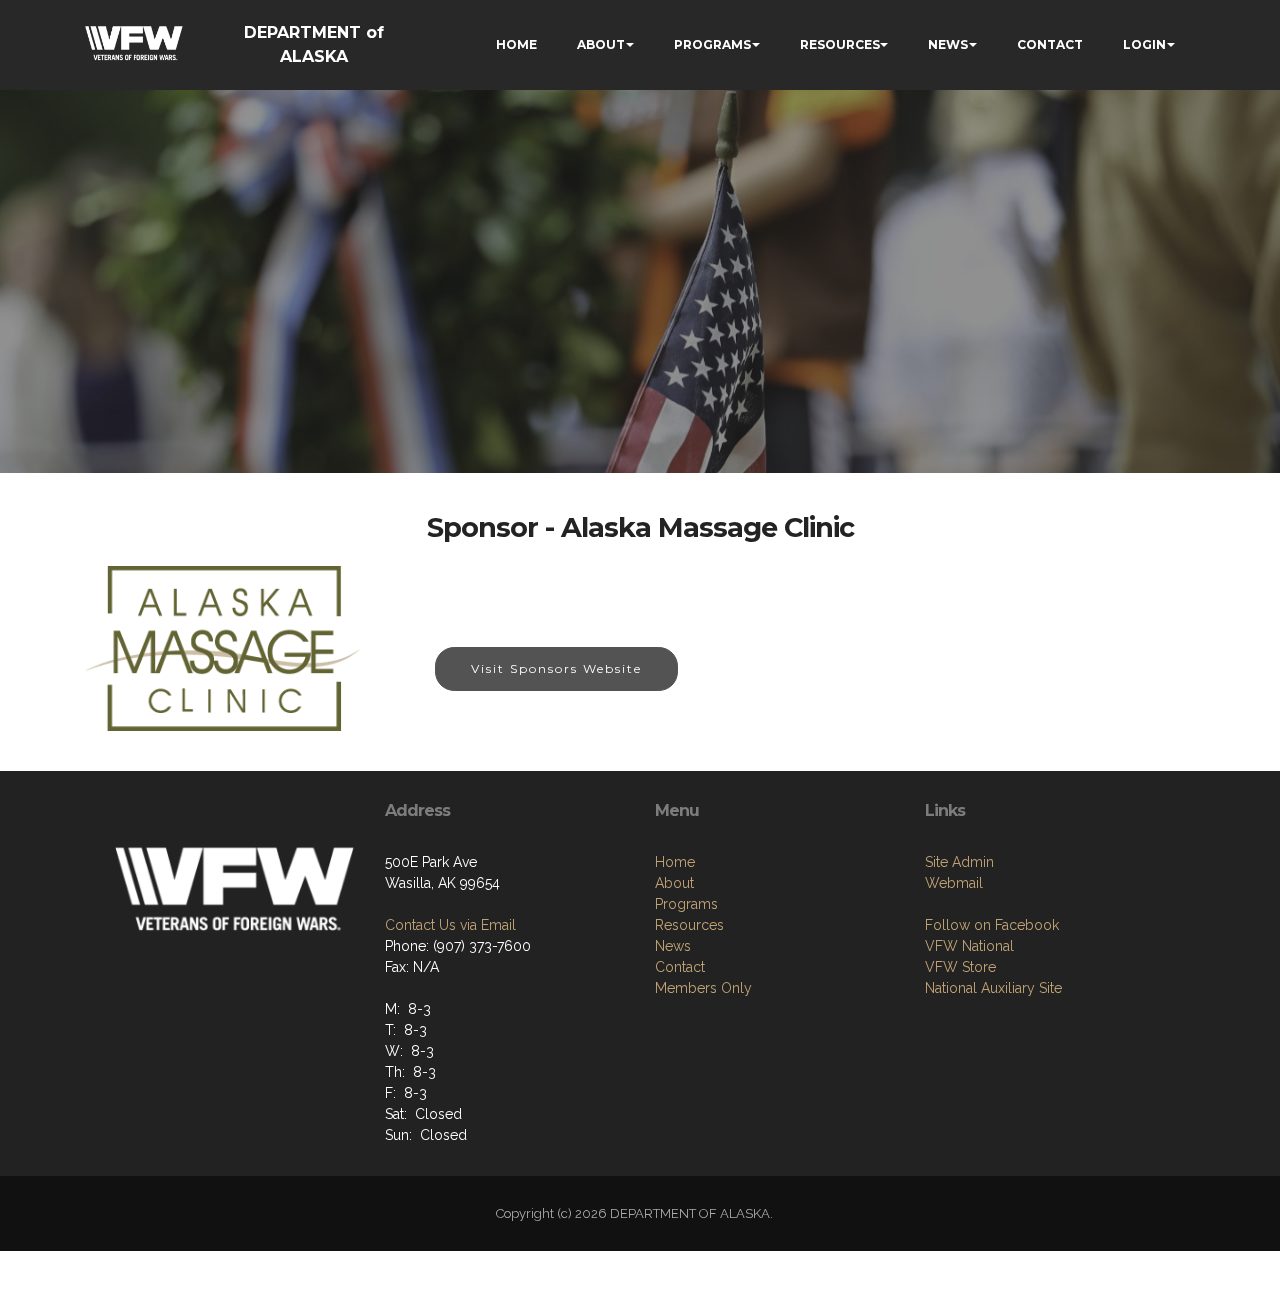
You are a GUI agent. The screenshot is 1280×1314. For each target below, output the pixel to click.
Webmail (954, 883)
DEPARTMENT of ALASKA (314, 44)
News (673, 946)
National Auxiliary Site (993, 988)
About (674, 883)
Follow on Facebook (992, 925)
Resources (689, 925)
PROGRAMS (712, 44)
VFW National (969, 946)
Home (675, 862)
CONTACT (1050, 44)
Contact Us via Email (450, 925)
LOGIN (1144, 44)
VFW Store (960, 967)
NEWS (948, 44)
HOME (516, 44)
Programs (686, 904)
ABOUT (601, 44)
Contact (680, 967)
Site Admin (959, 862)
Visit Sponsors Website (556, 668)
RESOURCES (840, 44)
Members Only (703, 988)
